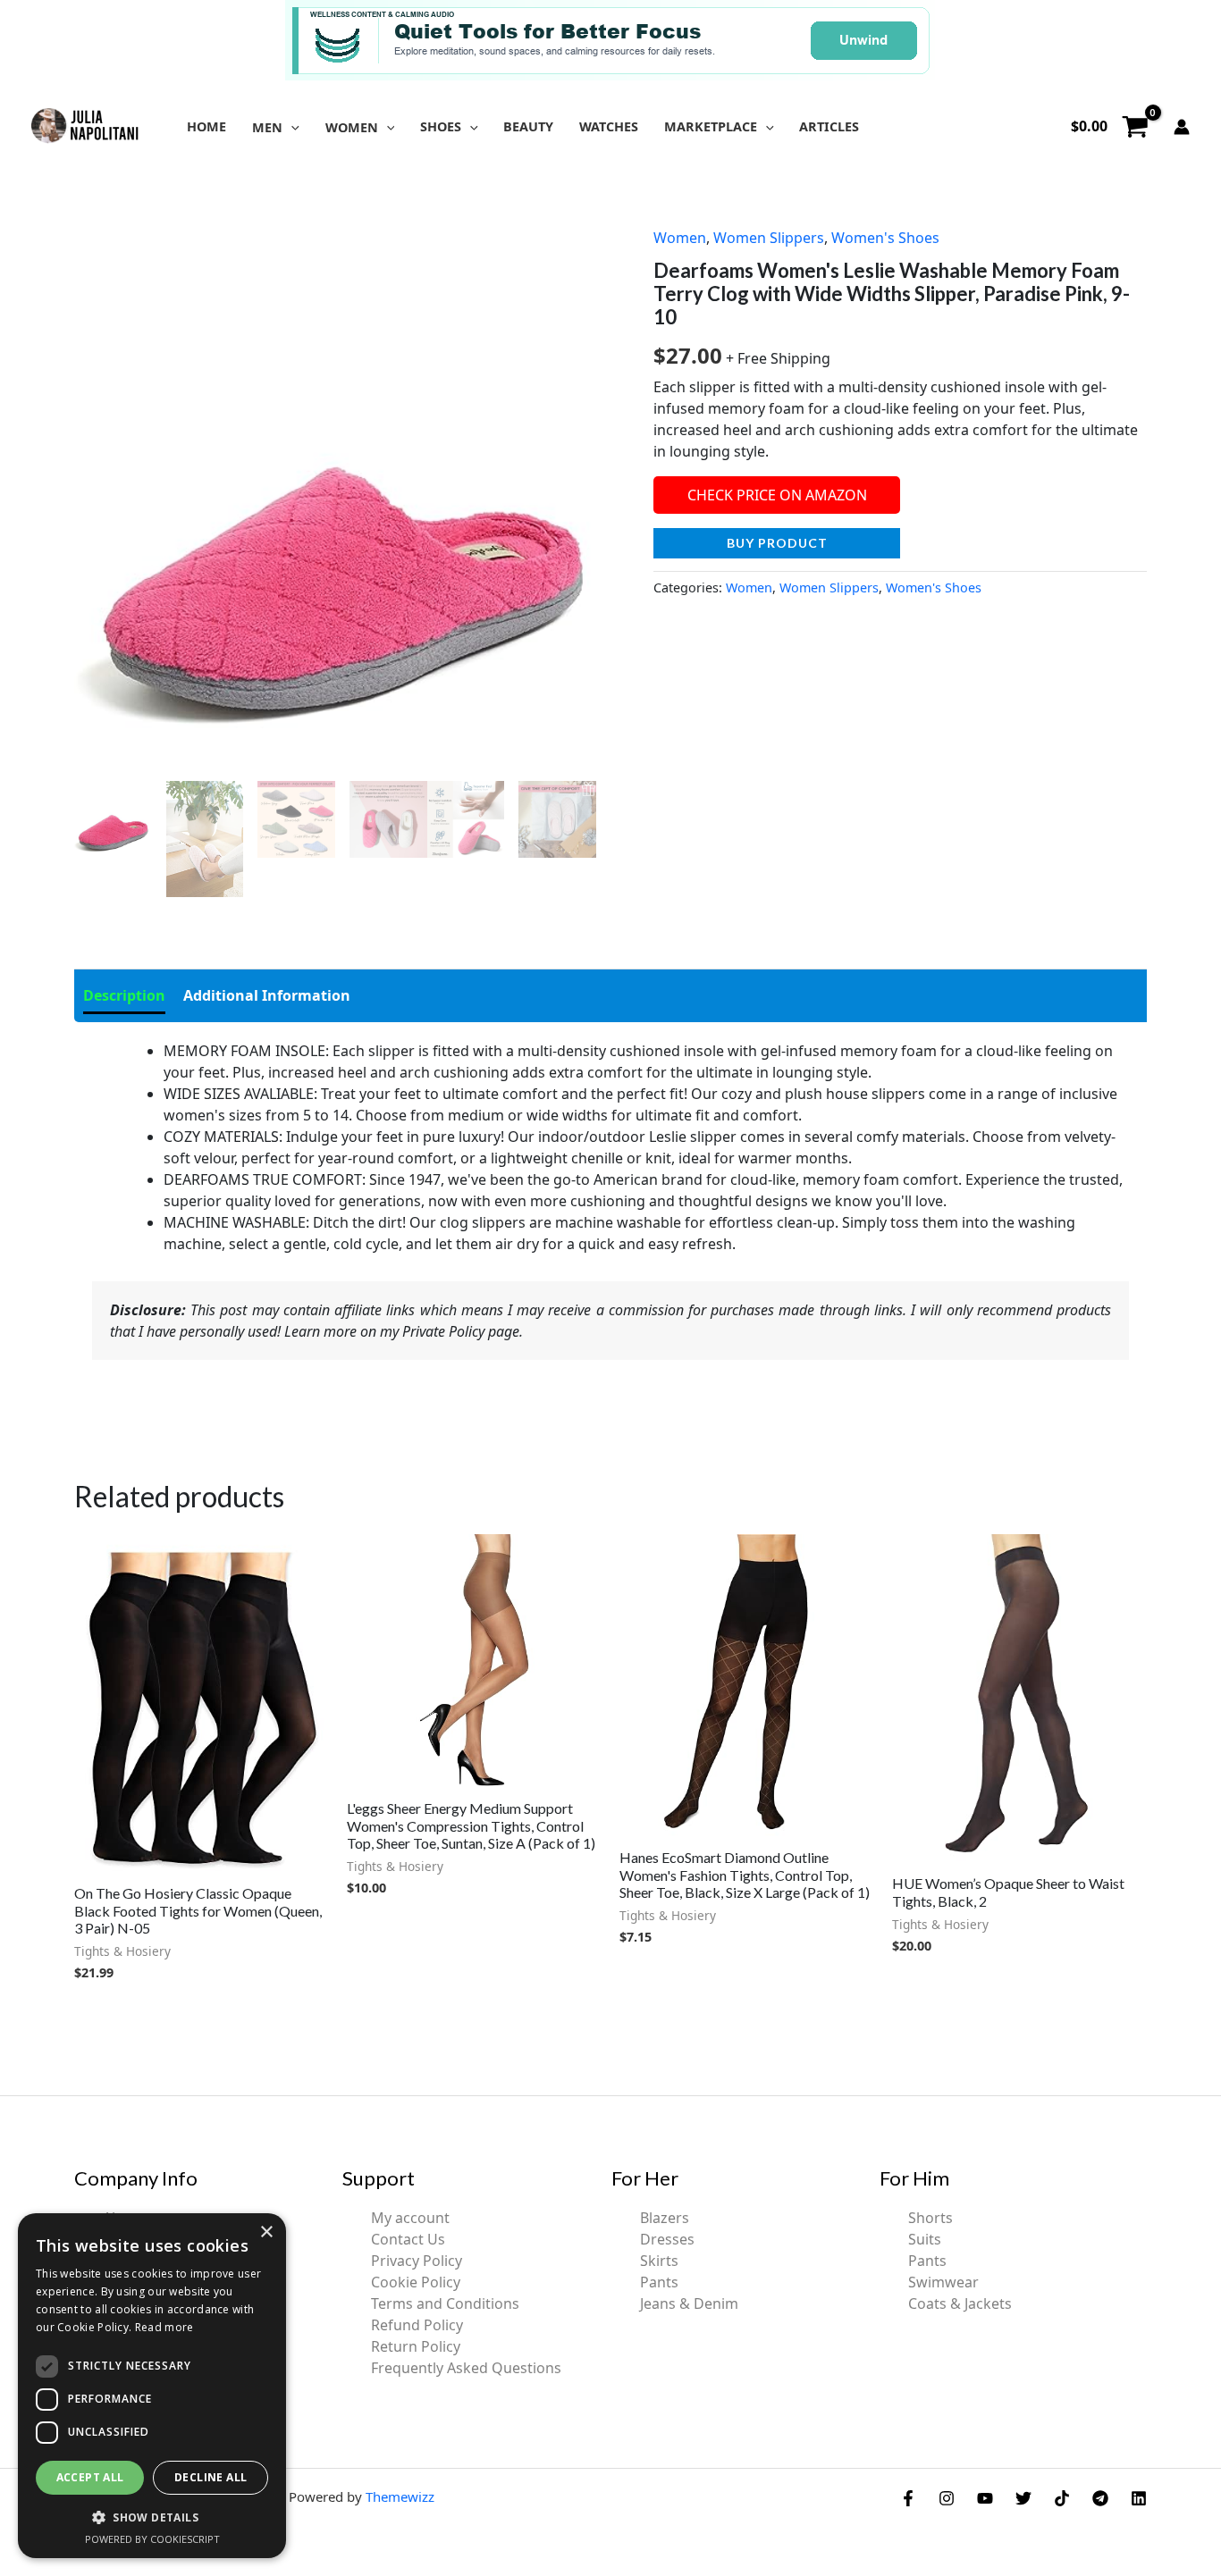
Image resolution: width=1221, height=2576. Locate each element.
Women (680, 238)
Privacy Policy (417, 2261)
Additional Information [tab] (267, 995)
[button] (291, 127)
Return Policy (416, 2346)
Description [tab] (124, 995)
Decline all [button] (211, 2477)
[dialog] (152, 2386)
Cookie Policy (416, 2282)
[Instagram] (947, 2498)
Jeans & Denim (689, 2303)
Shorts (930, 2218)
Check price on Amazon (777, 495)
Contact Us (408, 2239)
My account (410, 2218)
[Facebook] (908, 2498)
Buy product (777, 543)
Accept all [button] (90, 2477)
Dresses (667, 2239)
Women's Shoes (885, 238)
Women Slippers (769, 238)
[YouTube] (985, 2498)
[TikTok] (1062, 2498)
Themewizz (400, 2496)
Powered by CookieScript (152, 2539)
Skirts (659, 2261)
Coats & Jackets (960, 2303)
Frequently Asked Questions (466, 2368)
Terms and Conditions (445, 2303)
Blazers (665, 2218)
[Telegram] (1100, 2498)
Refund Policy (417, 2325)
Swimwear (943, 2282)
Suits (925, 2239)
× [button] (266, 2232)
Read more (164, 2327)
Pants (659, 2282)
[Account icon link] (1182, 127)
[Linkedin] (1139, 2498)
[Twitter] (1023, 2498)
